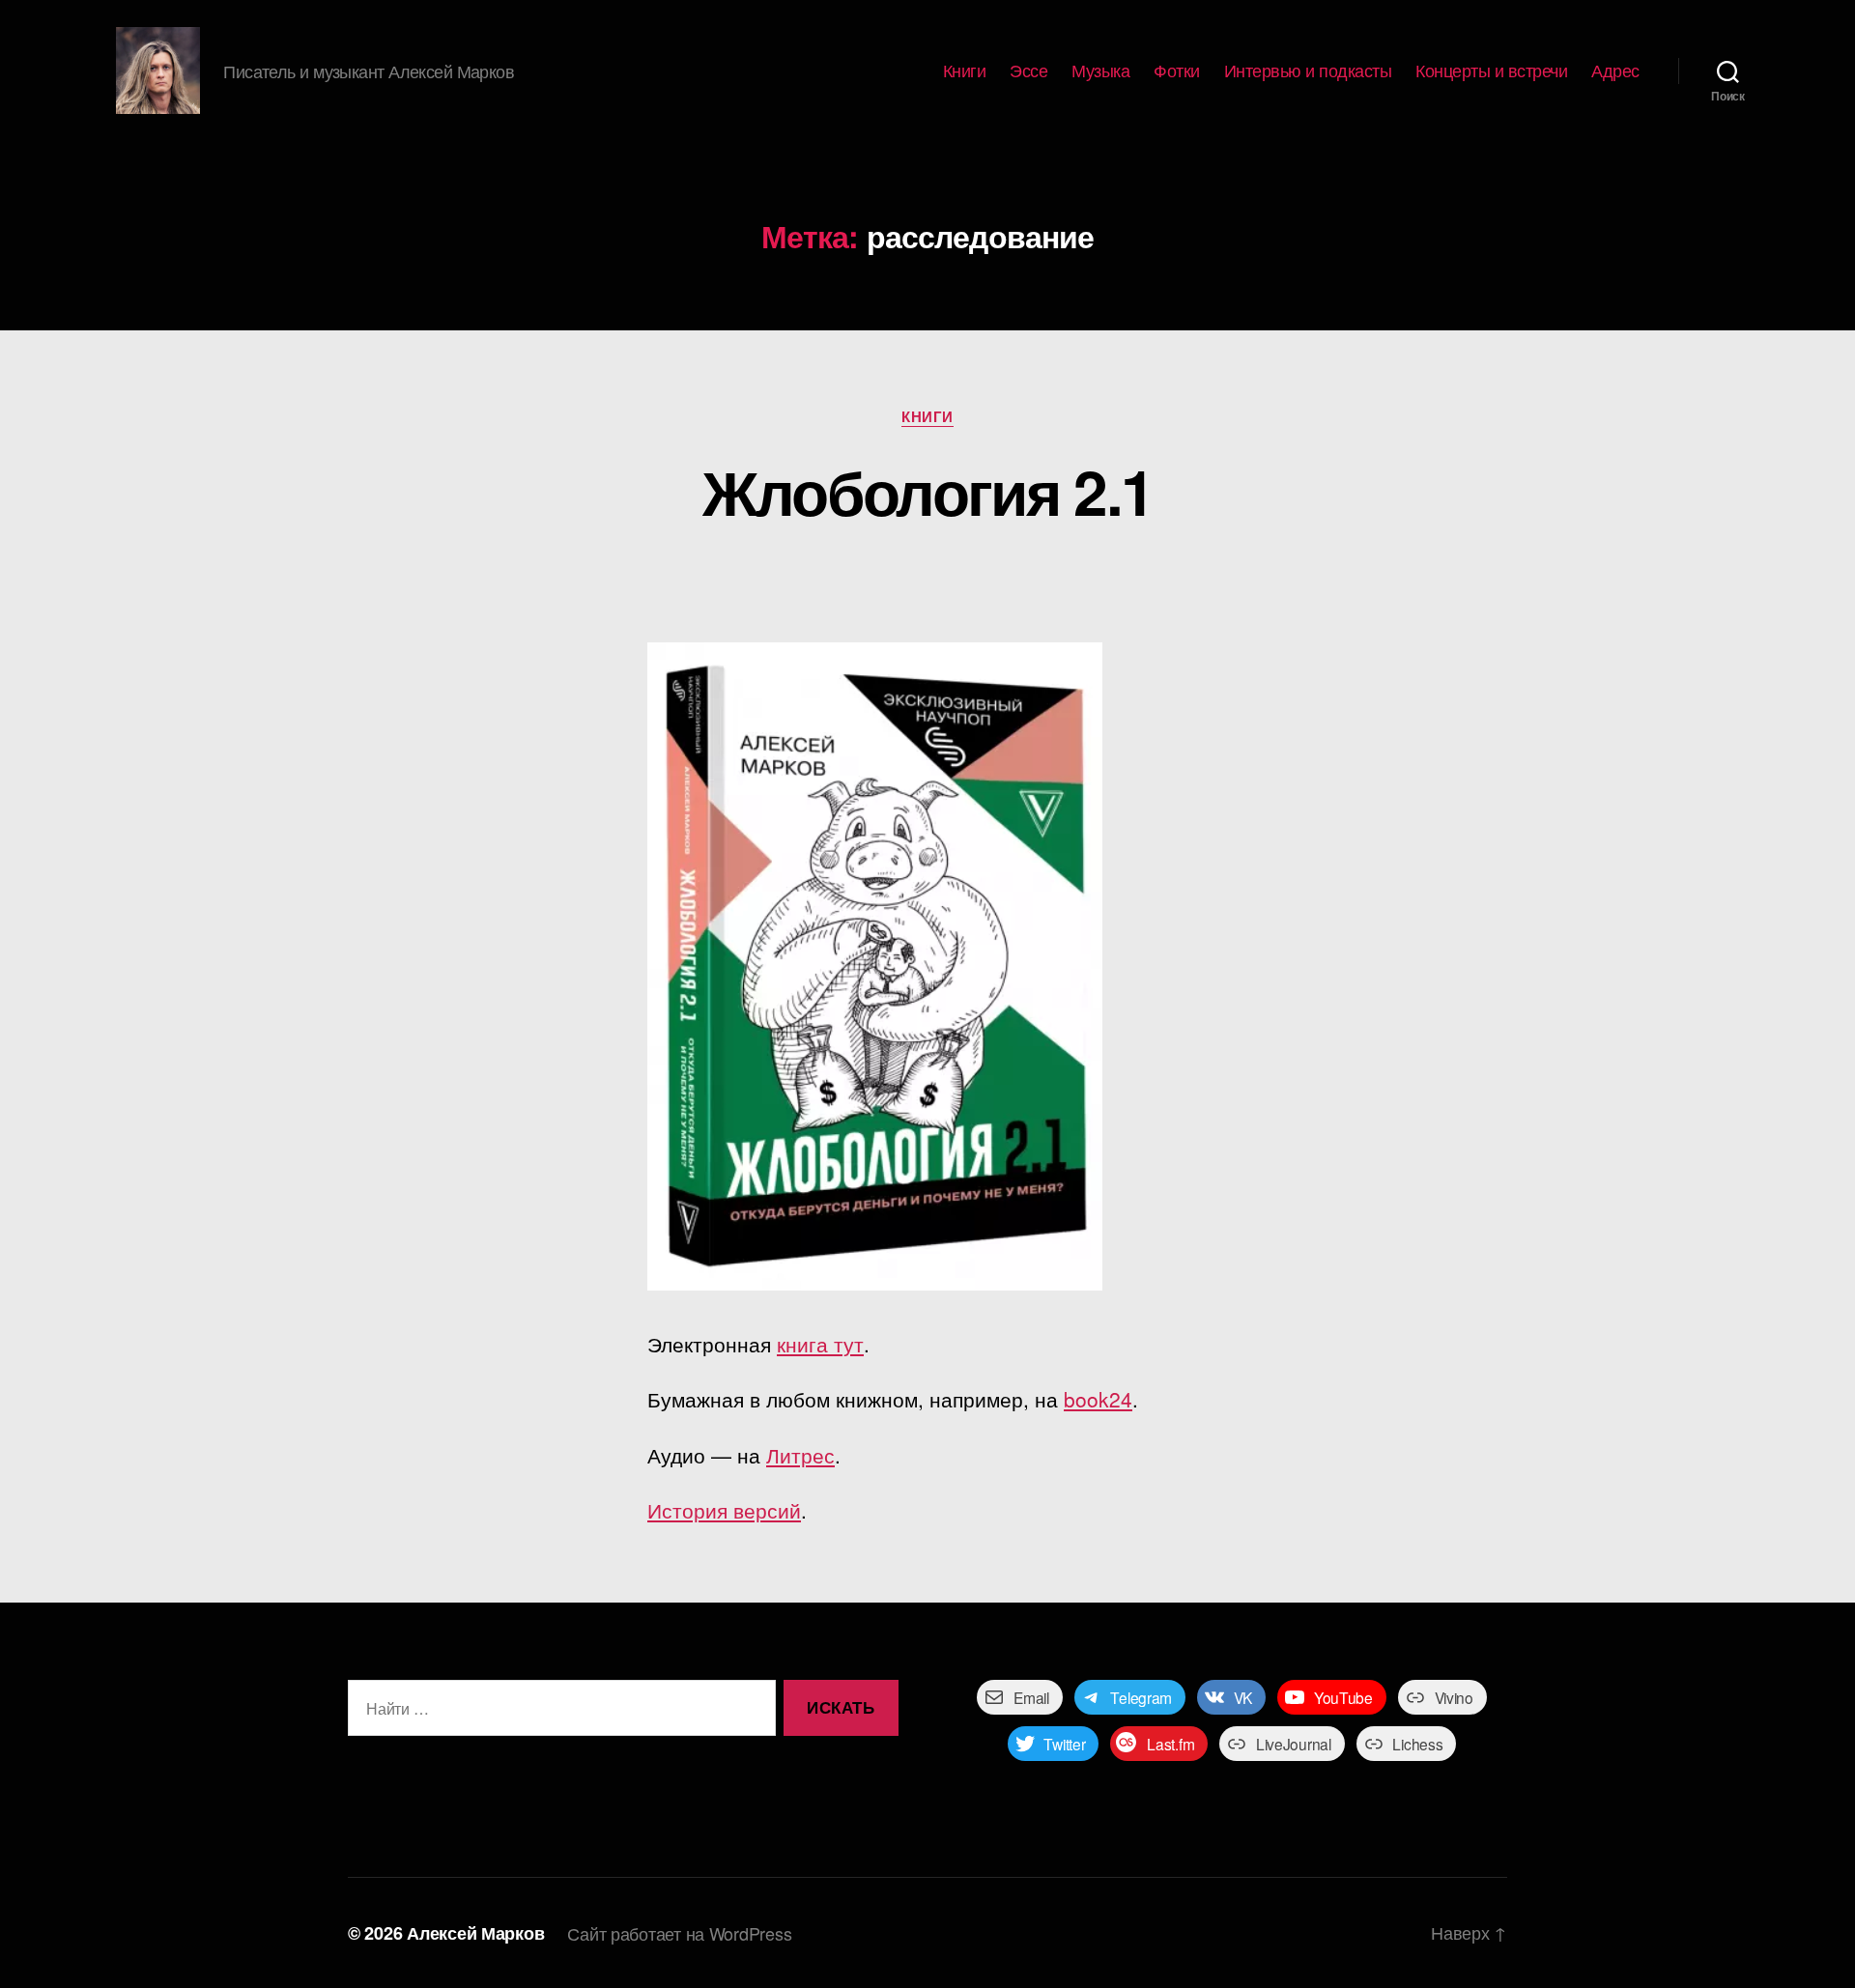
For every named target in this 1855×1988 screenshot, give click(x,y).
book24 (1098, 1399)
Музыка (1100, 71)
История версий (724, 1510)
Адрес (1615, 71)
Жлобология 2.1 (928, 491)
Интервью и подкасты (1308, 71)
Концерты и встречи (1491, 71)
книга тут (820, 1344)
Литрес (800, 1455)
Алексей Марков (475, 1933)
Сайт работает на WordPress (679, 1933)
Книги (965, 71)
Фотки (1177, 71)
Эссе (1028, 71)
